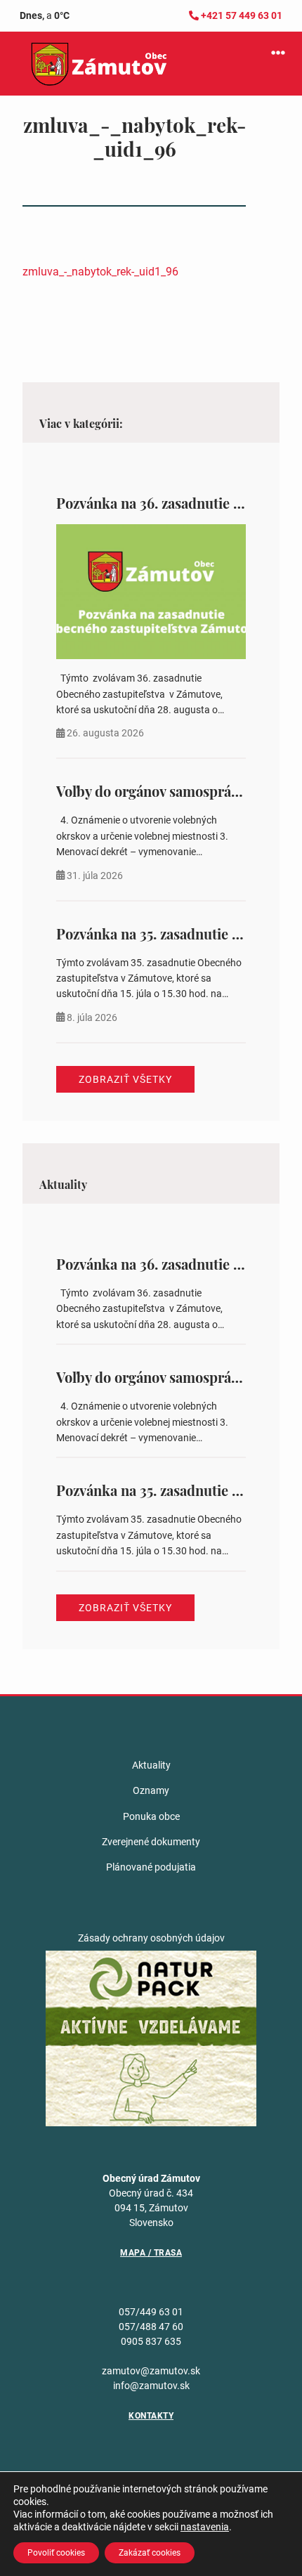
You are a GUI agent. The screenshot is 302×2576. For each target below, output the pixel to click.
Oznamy (151, 1790)
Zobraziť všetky (125, 1079)
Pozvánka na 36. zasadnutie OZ (155, 503)
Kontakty (151, 2416)
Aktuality (151, 1765)
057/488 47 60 (151, 2327)
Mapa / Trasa (151, 2253)
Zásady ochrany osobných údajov (151, 1938)
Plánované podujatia (151, 1867)
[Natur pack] (151, 2038)
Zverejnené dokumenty (151, 1842)
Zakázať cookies (150, 2553)
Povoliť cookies (56, 2553)
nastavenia (205, 2527)
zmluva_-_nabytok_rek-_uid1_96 (100, 272)
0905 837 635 (151, 2341)
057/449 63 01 (151, 2312)
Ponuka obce (151, 1816)
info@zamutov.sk (151, 2386)
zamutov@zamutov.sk (151, 2371)
